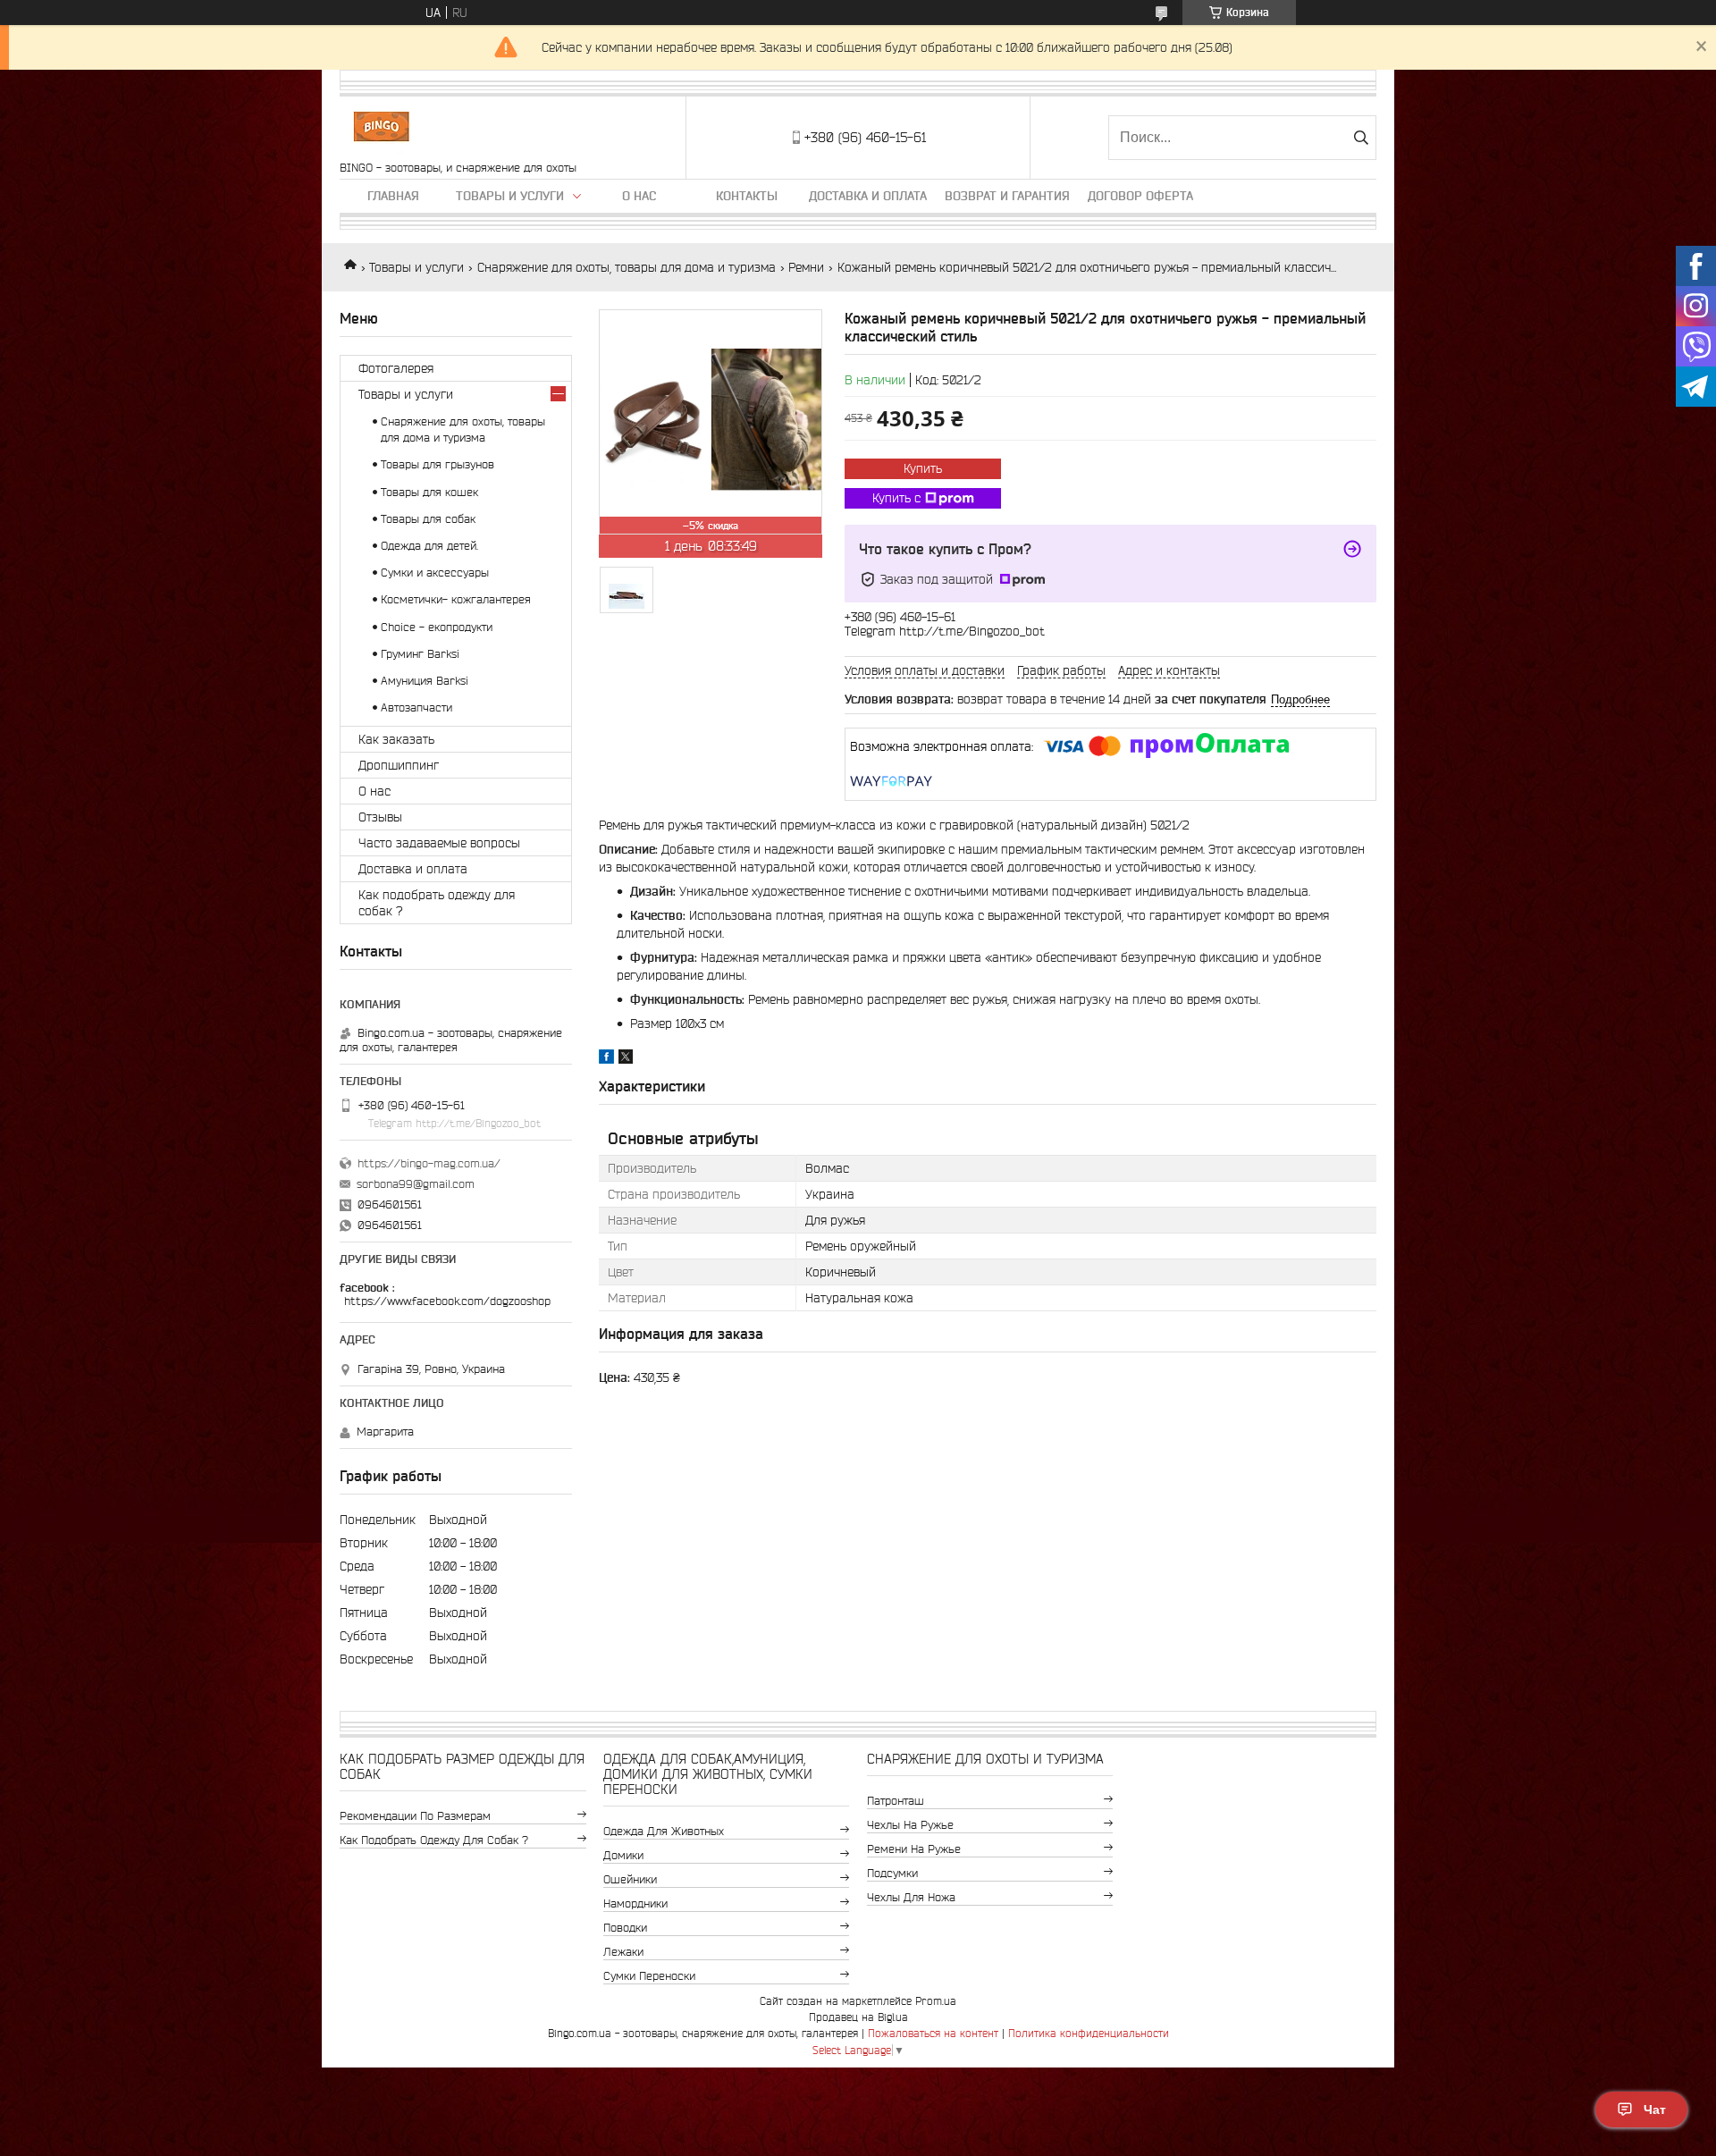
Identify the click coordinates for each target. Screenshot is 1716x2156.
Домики (623, 1855)
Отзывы (380, 817)
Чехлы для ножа (911, 1897)
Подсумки (892, 1873)
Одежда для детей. (429, 546)
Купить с (896, 498)
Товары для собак (428, 519)
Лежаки (623, 1952)
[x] (626, 1059)
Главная (393, 196)
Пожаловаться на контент (933, 2033)
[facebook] (606, 1059)
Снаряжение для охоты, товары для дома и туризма (627, 267)
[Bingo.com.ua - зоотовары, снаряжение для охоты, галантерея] (381, 129)
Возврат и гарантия (1007, 196)
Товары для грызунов (437, 464)
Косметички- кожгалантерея (456, 599)
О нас (639, 196)
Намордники (635, 1903)
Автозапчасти (416, 707)
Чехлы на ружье (910, 1825)
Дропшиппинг (399, 765)
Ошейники (630, 1879)
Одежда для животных (664, 1831)
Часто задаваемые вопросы (439, 843)
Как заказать (396, 739)
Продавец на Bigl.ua (858, 2017)
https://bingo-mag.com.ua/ (429, 1163)
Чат (1655, 2110)
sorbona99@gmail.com (416, 1184)
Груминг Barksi (420, 654)
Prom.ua (936, 2001)
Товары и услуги (510, 196)
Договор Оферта (1140, 196)
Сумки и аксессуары (435, 573)
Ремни (806, 267)
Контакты (747, 196)
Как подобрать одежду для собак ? (437, 903)
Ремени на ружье (914, 1849)
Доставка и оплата (868, 196)
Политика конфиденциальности (1089, 2033)
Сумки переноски (649, 1976)
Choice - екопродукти (437, 627)
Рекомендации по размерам (415, 1816)
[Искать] (1361, 138)
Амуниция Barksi (425, 681)
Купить (923, 468)
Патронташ (896, 1801)
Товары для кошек (429, 492)
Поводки (625, 1928)
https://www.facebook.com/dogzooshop (447, 1301)
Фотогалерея (396, 368)
